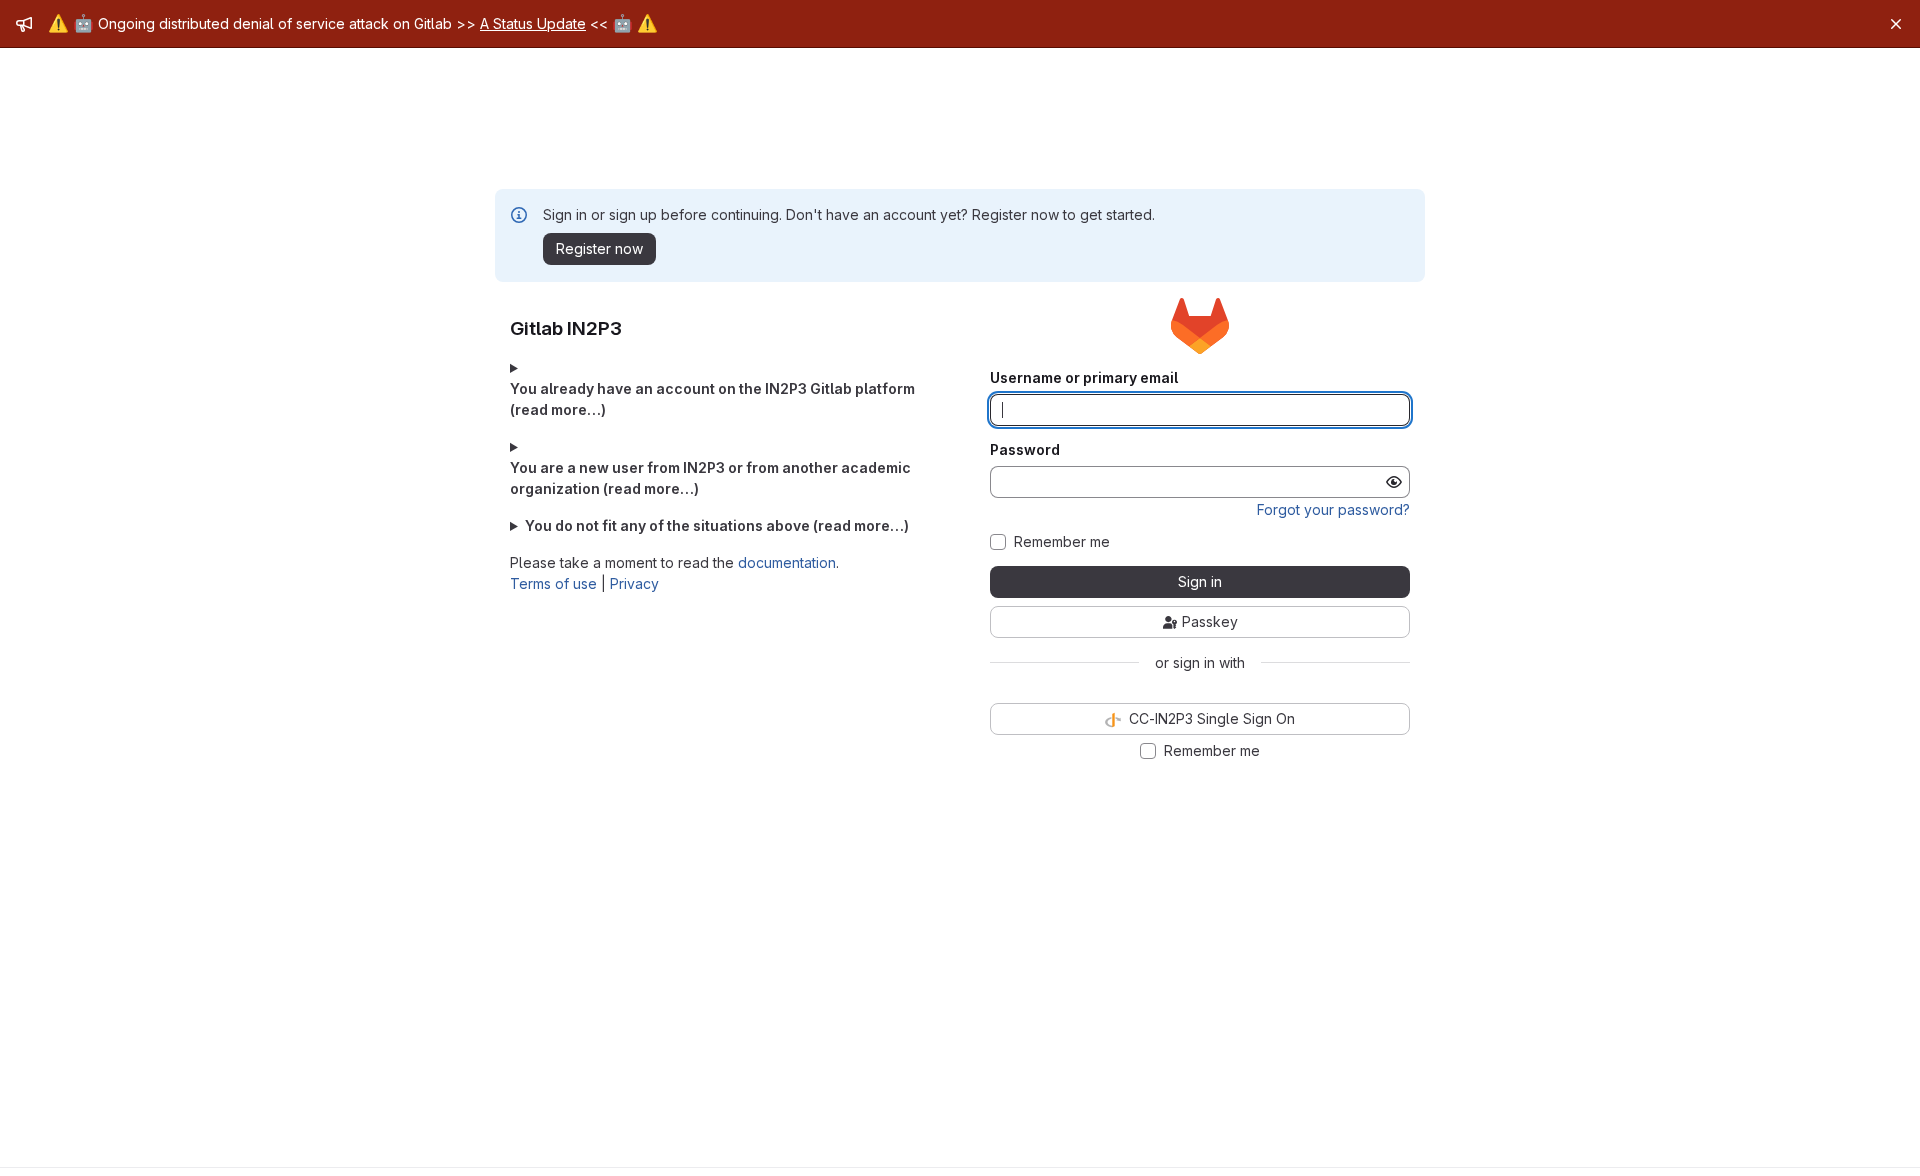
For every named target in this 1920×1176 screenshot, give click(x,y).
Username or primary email (1084, 378)
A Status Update (533, 23)
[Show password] (1394, 482)
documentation (787, 562)
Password (1025, 450)
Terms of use (553, 583)
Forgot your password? (1333, 509)
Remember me (1062, 542)
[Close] (1896, 24)
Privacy (634, 583)
